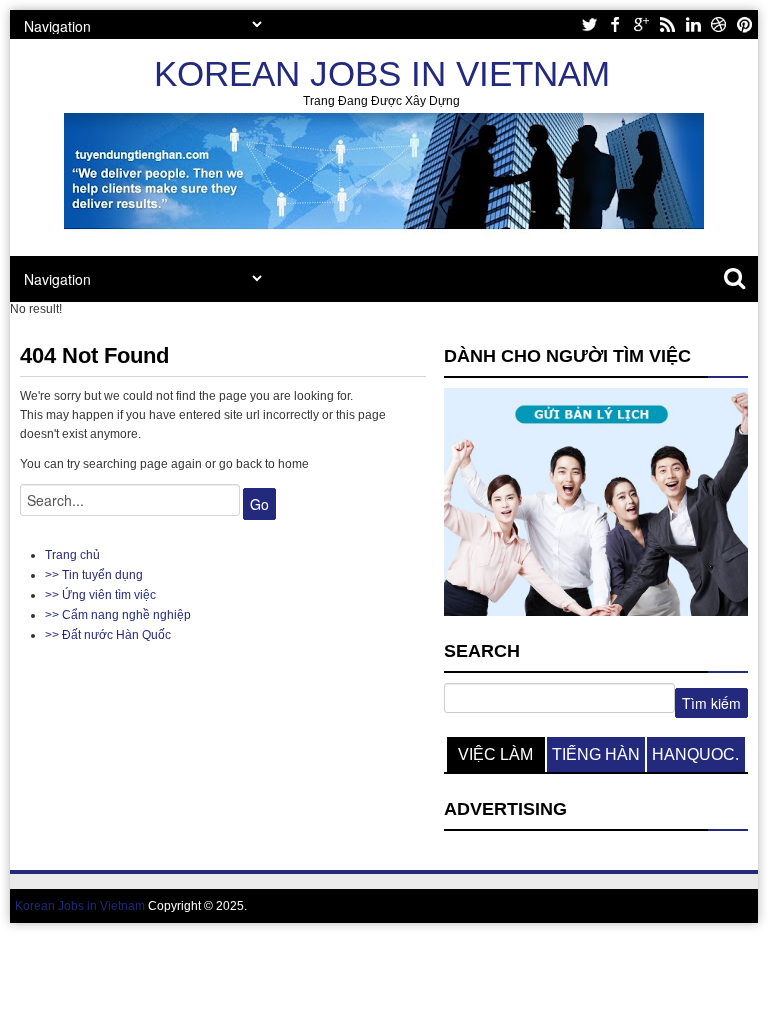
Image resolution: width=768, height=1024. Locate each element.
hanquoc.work (695, 759)
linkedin (693, 24)
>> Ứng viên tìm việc (100, 595)
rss (667, 24)
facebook (615, 24)
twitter (589, 24)
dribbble (719, 24)
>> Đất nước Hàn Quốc (108, 635)
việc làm (495, 754)
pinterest (745, 24)
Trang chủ (72, 555)
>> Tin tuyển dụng (94, 575)
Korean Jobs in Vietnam (382, 73)
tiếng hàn (596, 754)
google (641, 24)
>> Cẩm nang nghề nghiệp (118, 615)
